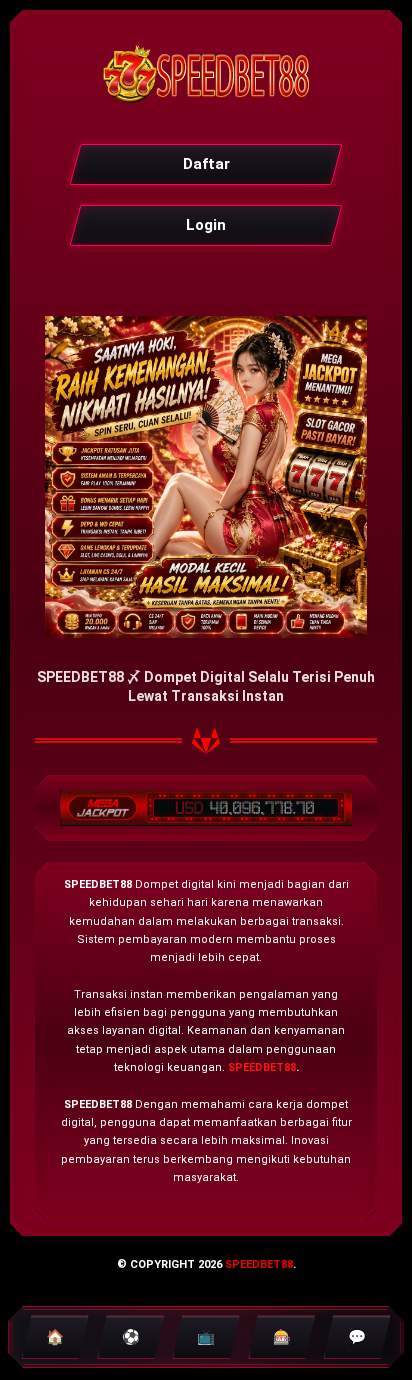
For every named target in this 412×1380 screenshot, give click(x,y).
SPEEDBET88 (262, 1067)
